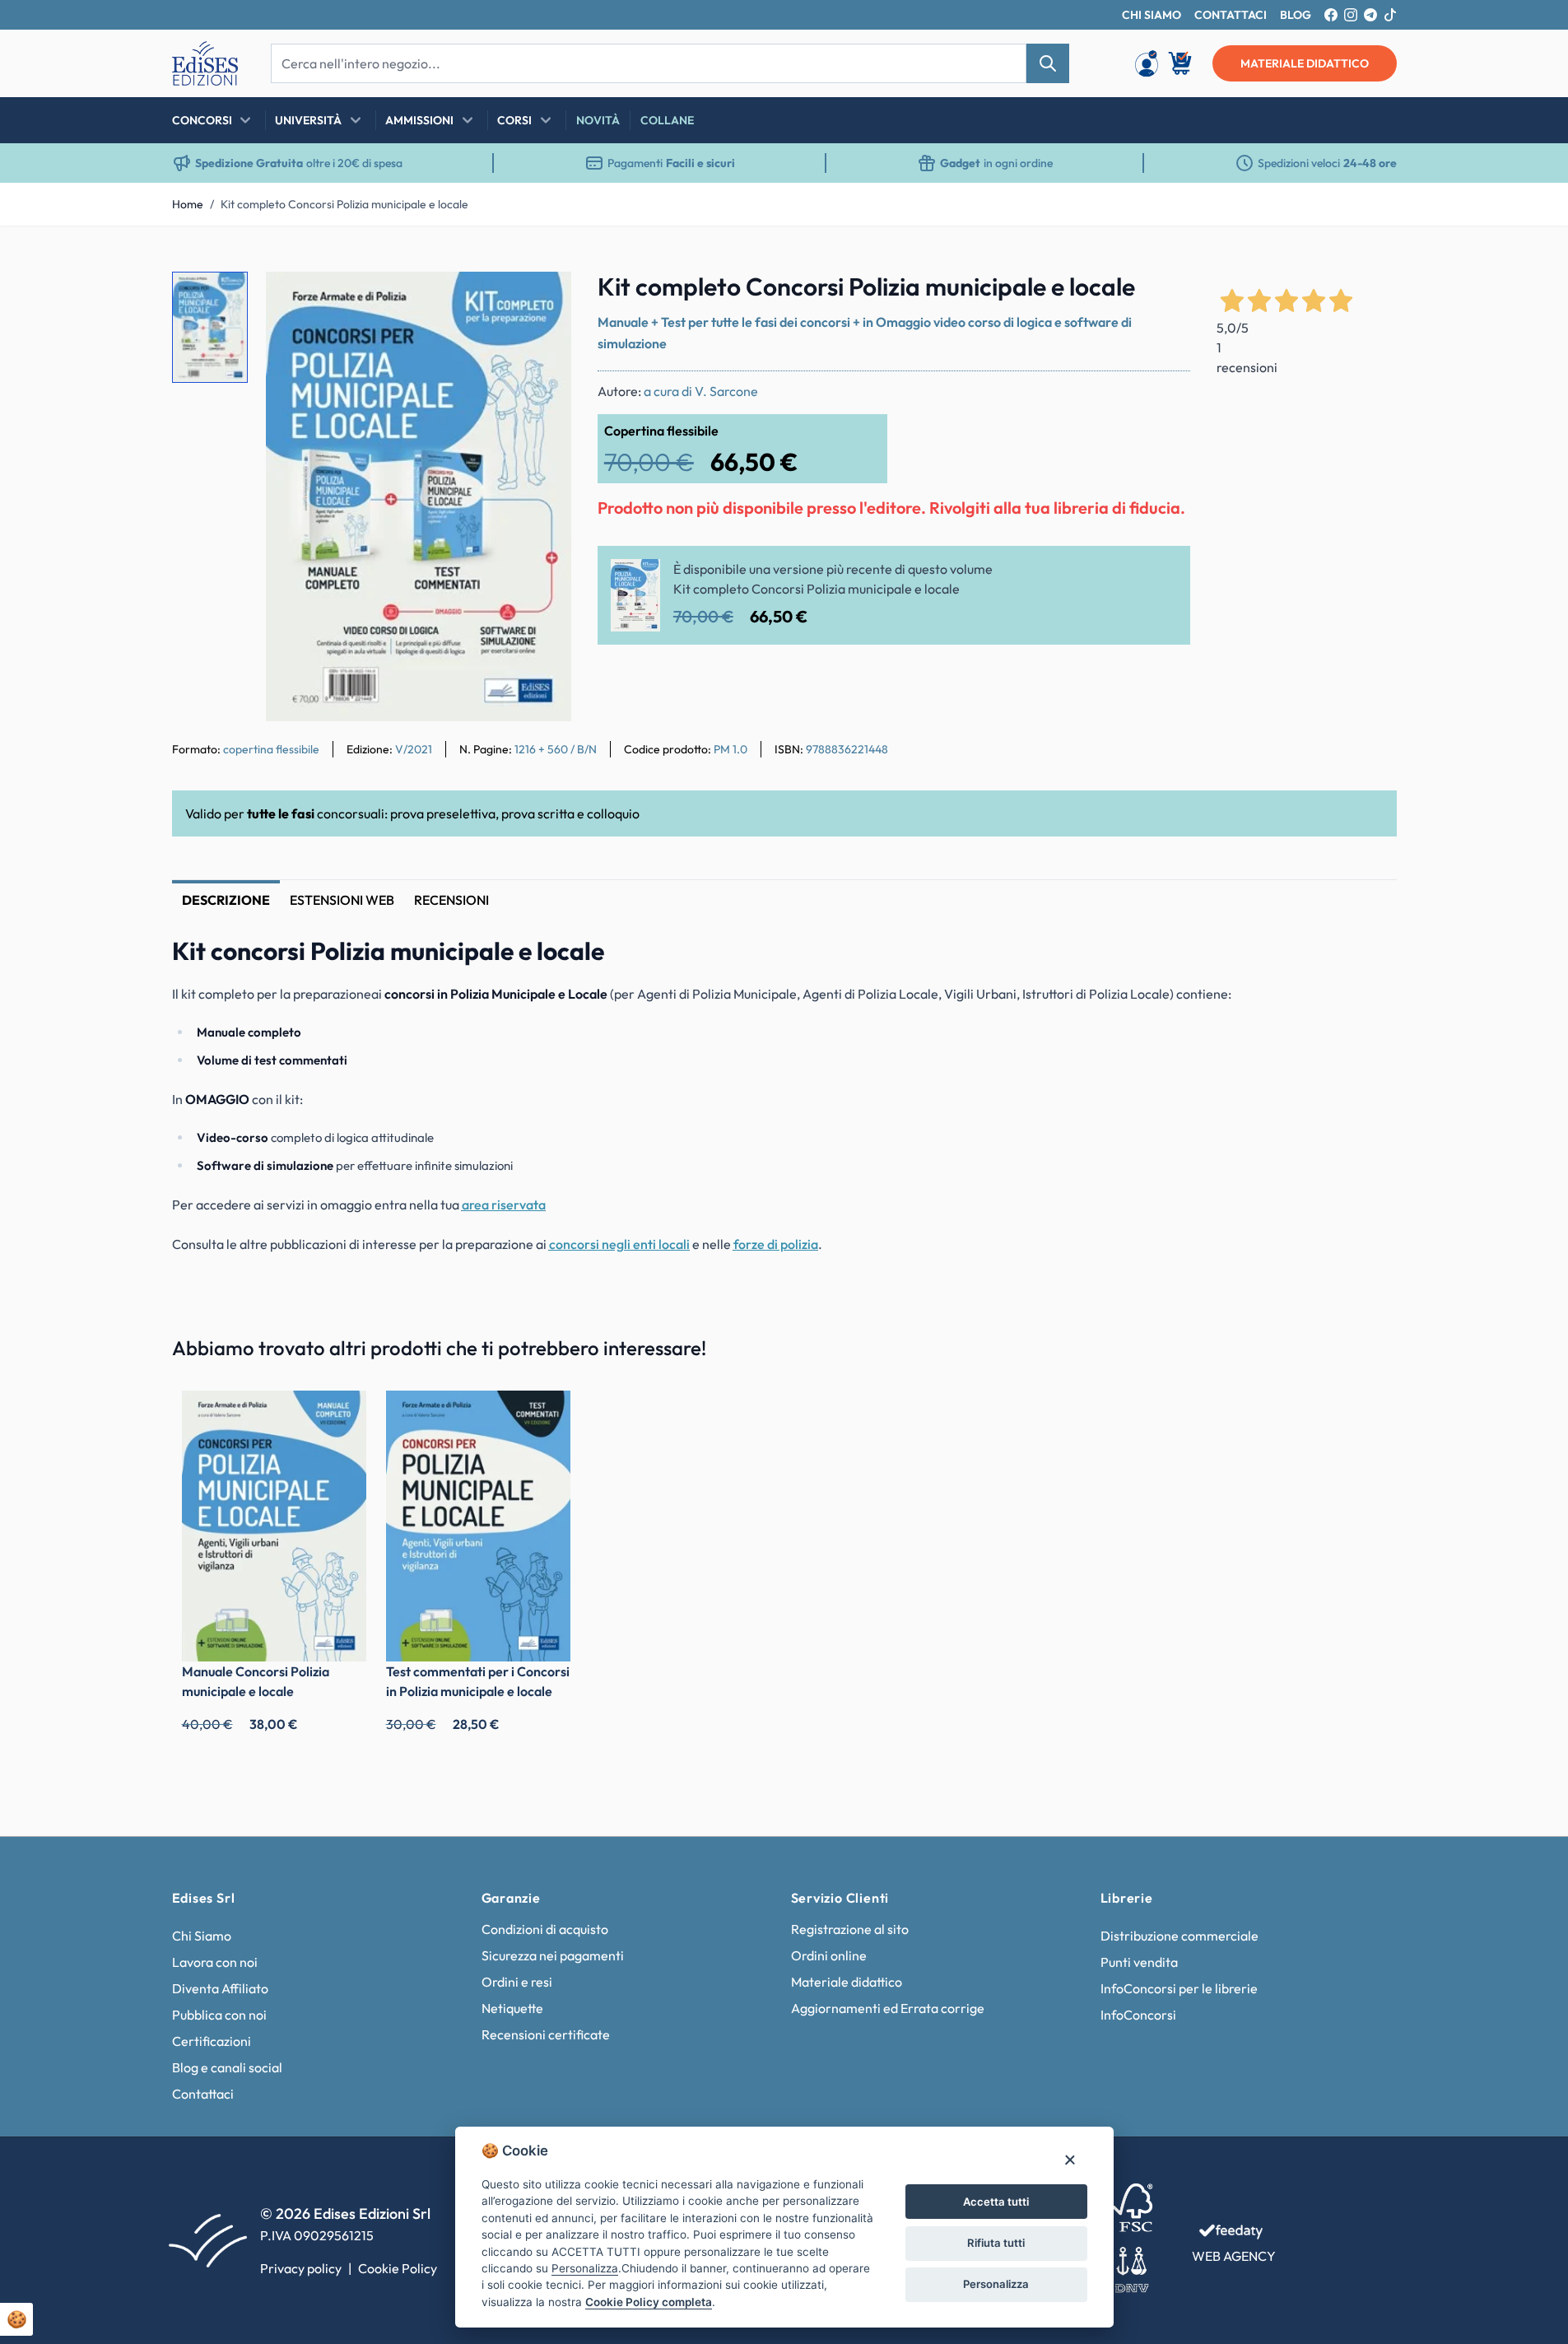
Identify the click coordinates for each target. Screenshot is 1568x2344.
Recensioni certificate (546, 2034)
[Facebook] (1331, 15)
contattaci (1231, 15)
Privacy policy (301, 2268)
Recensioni (451, 900)
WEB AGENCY (1234, 2256)
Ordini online (829, 1955)
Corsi (514, 120)
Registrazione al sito (850, 1929)
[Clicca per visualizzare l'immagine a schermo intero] (419, 496)
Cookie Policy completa (649, 2302)
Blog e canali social (227, 2067)
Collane (667, 120)
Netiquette (512, 2008)
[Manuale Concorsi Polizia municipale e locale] (274, 1526)
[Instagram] (1351, 15)
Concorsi (202, 120)
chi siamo (1152, 15)
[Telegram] (1370, 15)
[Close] (1070, 2159)
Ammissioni (419, 120)
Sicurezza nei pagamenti (553, 1955)
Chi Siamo (202, 1936)
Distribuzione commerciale (1179, 1936)
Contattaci (203, 2094)
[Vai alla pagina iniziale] (205, 63)
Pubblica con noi (219, 2015)
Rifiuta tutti (996, 2243)
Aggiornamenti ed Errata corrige (888, 2008)
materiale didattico (1305, 63)
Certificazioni (212, 2041)
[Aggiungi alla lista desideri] (545, 298)
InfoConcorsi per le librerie (1179, 1988)
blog (1296, 15)
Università (308, 120)
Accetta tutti (996, 2202)
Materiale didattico (847, 1982)
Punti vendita (1139, 1962)
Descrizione (226, 900)
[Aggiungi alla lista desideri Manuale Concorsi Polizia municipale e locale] (342, 1415)
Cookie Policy (398, 2268)
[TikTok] (1390, 15)
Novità (598, 120)
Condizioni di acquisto (545, 1929)
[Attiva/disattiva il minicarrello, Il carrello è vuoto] (1181, 63)
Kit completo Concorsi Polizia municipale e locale (344, 204)
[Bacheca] (1147, 63)
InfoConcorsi (1138, 2015)
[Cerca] (1048, 63)
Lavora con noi (215, 1962)
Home (188, 204)
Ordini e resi (517, 1982)
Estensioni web (342, 900)
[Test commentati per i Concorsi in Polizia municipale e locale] (478, 1526)
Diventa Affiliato (220, 1988)
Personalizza (996, 2284)
